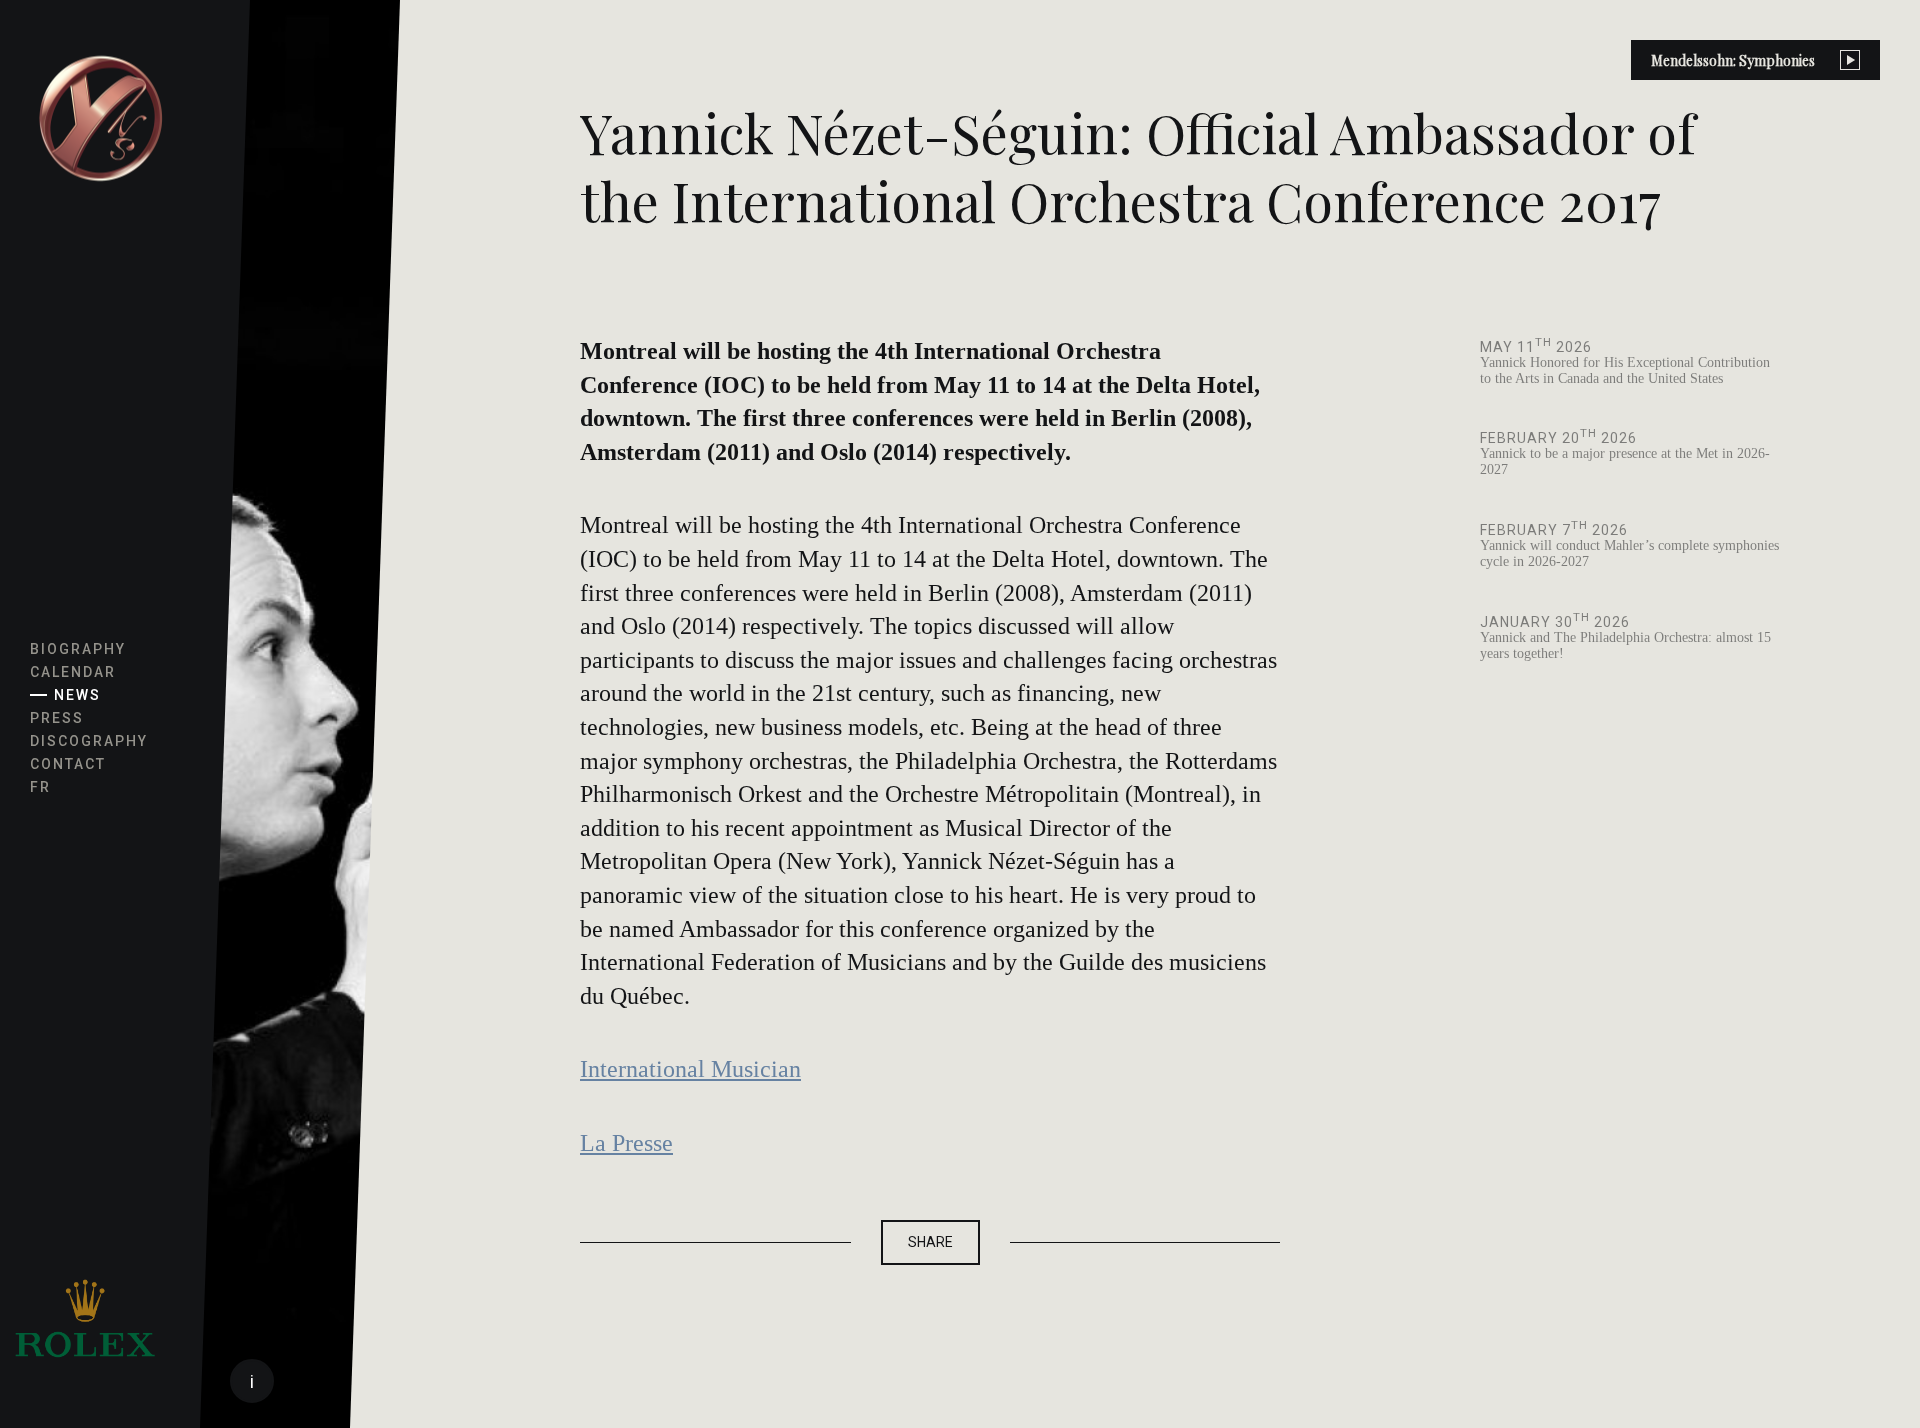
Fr (40, 787)
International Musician (690, 1069)
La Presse (626, 1143)
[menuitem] (100, 120)
